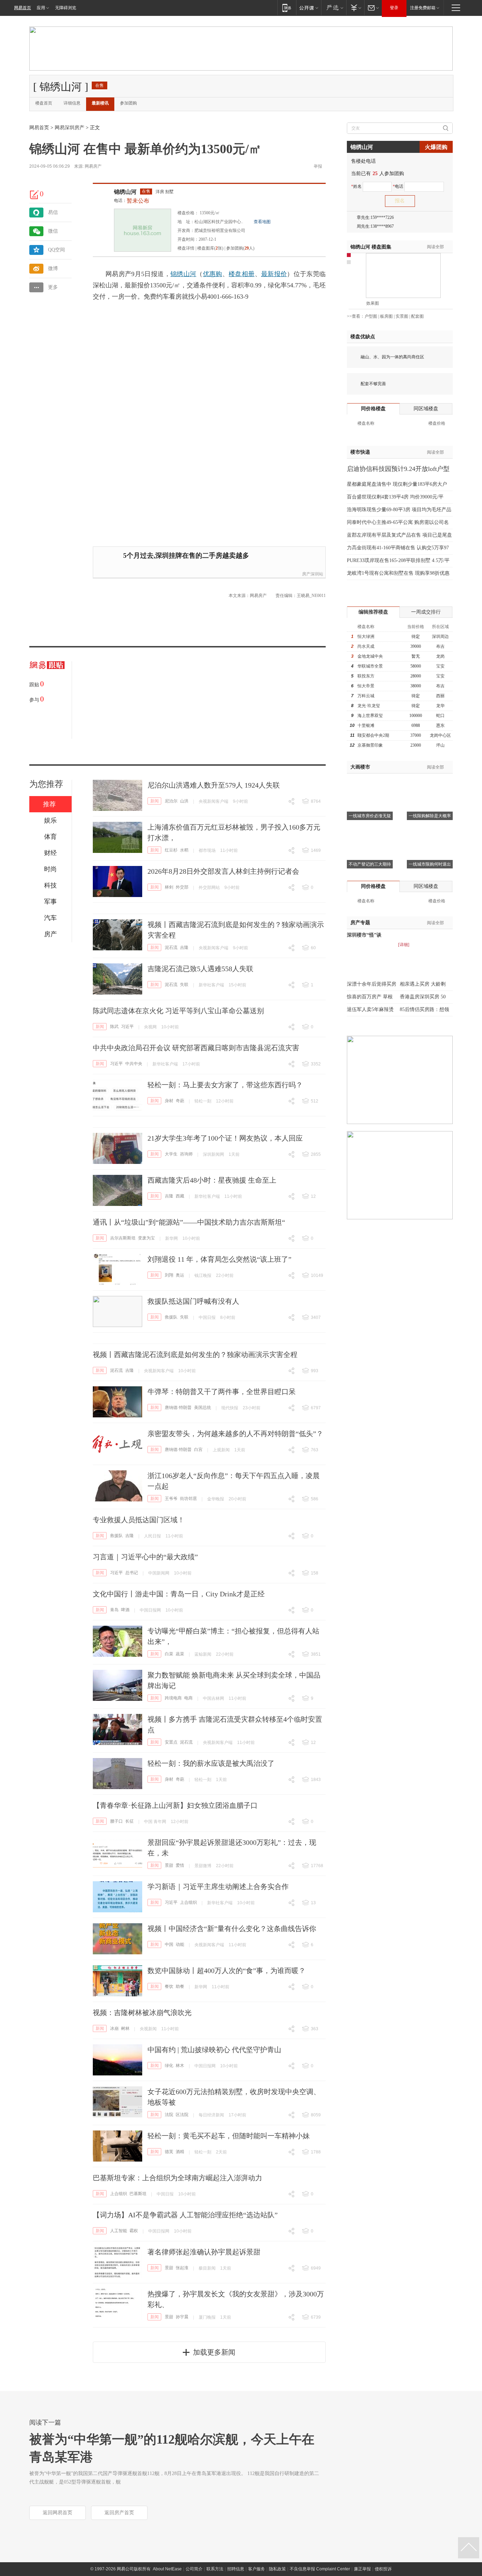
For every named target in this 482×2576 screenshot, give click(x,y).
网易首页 (23, 8)
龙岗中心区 (440, 735)
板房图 (386, 316)
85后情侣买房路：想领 (424, 1009)
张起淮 (182, 2268)
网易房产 (93, 166)
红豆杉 (171, 850)
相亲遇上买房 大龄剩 (423, 984)
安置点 (171, 1742)
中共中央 (134, 1064)
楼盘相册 (242, 274)
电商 (188, 1698)
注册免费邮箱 (423, 8)
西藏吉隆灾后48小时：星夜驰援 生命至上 (212, 1180)
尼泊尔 (171, 801)
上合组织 (188, 1902)
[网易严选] (334, 8)
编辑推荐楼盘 (373, 612)
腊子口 (116, 1821)
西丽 (440, 696)
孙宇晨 (182, 2317)
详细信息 (72, 103)
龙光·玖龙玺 (369, 706)
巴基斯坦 (138, 2194)
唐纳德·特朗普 (178, 1407)
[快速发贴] (35, 195)
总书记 (132, 1573)
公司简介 (194, 2569)
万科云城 (366, 696)
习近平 (127, 1027)
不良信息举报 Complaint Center (320, 2569)
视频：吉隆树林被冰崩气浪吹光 (142, 2013)
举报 (318, 166)
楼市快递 (360, 452)
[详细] (404, 945)
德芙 (169, 2152)
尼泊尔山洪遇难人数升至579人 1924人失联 (214, 785)
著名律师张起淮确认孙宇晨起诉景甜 (204, 2252)
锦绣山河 (125, 192)
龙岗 (440, 656)
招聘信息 (236, 2569)
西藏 (180, 1196)
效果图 (373, 303)
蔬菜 (180, 1654)
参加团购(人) (240, 248)
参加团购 (128, 103)
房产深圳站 (313, 574)
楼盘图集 (371, 247)
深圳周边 (440, 636)
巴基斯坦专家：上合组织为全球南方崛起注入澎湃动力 (177, 2178)
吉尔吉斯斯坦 (123, 1238)
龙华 (440, 706)
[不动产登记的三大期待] (370, 831)
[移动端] (287, 8)
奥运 (180, 1275)
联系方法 (215, 2569)
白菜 (169, 1654)
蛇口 (440, 716)
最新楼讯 (100, 103)
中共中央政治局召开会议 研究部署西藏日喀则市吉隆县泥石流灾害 (196, 1048)
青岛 (114, 1610)
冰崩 (114, 2028)
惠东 (440, 725)
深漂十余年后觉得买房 (372, 984)
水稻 (184, 850)
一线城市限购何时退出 (430, 864)
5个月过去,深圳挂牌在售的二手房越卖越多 (186, 555)
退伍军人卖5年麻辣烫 (370, 1009)
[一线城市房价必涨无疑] (370, 782)
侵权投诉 (383, 2569)
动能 (180, 1944)
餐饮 (169, 1986)
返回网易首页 (58, 2513)
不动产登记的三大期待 (370, 864)
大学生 (171, 1154)
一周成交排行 (426, 612)
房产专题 (360, 923)
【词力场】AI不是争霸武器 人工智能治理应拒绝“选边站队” (185, 2215)
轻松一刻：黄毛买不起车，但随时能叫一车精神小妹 (229, 2136)
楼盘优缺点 (363, 337)
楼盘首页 (44, 103)
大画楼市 (360, 767)
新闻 (155, 801)
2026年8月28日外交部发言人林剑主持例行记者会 (223, 871)
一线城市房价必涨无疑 (370, 816)
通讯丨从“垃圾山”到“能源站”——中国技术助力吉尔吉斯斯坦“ (189, 1222)
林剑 (169, 887)
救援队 (171, 1317)
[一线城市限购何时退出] (430, 831)
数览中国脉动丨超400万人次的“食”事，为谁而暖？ (227, 1971)
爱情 (180, 1865)
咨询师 (186, 1154)
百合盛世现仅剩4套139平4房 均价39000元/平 (395, 497)
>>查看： (356, 316)
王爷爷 (171, 1499)
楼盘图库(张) (210, 248)
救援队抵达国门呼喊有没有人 (193, 1301)
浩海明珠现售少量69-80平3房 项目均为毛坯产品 (399, 510)
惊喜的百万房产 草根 (370, 997)
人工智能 (119, 2231)
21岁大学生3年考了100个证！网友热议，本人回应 (225, 1138)
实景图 (402, 316)
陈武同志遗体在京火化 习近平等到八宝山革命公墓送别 (178, 1011)
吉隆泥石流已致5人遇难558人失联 (200, 969)
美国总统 (203, 1407)
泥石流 (171, 948)
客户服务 (257, 2569)
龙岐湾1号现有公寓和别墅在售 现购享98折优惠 (398, 573)
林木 (180, 2066)
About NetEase (167, 2569)
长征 (129, 1821)
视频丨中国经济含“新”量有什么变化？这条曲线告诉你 (232, 1929)
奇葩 (180, 1101)
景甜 (169, 1865)
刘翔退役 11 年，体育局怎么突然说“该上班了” (219, 1259)
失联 (184, 985)
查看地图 (262, 222)
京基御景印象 (370, 745)
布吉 (440, 646)
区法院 (182, 2115)
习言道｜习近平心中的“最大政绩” (145, 1557)
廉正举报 (362, 2569)
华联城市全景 (370, 666)
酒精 (180, 2152)
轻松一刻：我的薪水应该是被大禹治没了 (211, 1763)
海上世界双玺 (370, 716)
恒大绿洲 (366, 636)
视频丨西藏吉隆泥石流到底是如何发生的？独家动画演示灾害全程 (195, 1355)
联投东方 (366, 676)
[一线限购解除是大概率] (430, 782)
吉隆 (184, 948)
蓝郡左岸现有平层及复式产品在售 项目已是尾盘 (399, 535)
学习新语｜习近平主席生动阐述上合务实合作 (218, 1887)
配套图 (417, 316)
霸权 (134, 2231)
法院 (169, 2115)
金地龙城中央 (370, 656)
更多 (53, 287)
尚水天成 (366, 646)
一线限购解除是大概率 (430, 816)
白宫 (198, 1450)
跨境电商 (173, 1698)
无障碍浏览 (66, 8)
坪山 (440, 745)
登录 (394, 8)
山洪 (184, 801)
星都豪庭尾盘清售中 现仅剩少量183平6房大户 (397, 484)
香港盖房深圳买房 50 (423, 997)
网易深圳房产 (70, 128)
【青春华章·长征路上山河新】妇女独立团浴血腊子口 (175, 1805)
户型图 (371, 316)
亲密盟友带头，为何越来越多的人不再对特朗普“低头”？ (235, 1434)
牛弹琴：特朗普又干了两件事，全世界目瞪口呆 (222, 1392)
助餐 (180, 1986)
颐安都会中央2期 (373, 735)
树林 (125, 2028)
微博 (53, 268)
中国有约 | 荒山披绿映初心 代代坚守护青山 (214, 2050)
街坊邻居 (188, 1499)
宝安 (440, 666)
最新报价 (274, 274)
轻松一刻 (203, 1101)
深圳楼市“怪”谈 (364, 935)
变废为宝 (146, 1238)
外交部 (182, 887)
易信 (53, 212)
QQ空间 (56, 250)
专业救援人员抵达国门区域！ (139, 1520)
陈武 (114, 1027)
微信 (53, 231)
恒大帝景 (366, 686)
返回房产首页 (119, 2513)
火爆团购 (436, 147)
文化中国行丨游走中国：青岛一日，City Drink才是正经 (179, 1594)
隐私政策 (277, 2569)
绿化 (169, 2066)
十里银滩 (366, 725)
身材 (169, 1101)
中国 (169, 1944)
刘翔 (169, 1275)
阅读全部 (435, 247)
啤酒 (125, 1610)
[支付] (355, 8)
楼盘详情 (186, 248)
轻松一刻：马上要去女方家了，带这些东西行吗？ (225, 1085)
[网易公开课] (309, 8)
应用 (41, 8)
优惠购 (213, 274)
